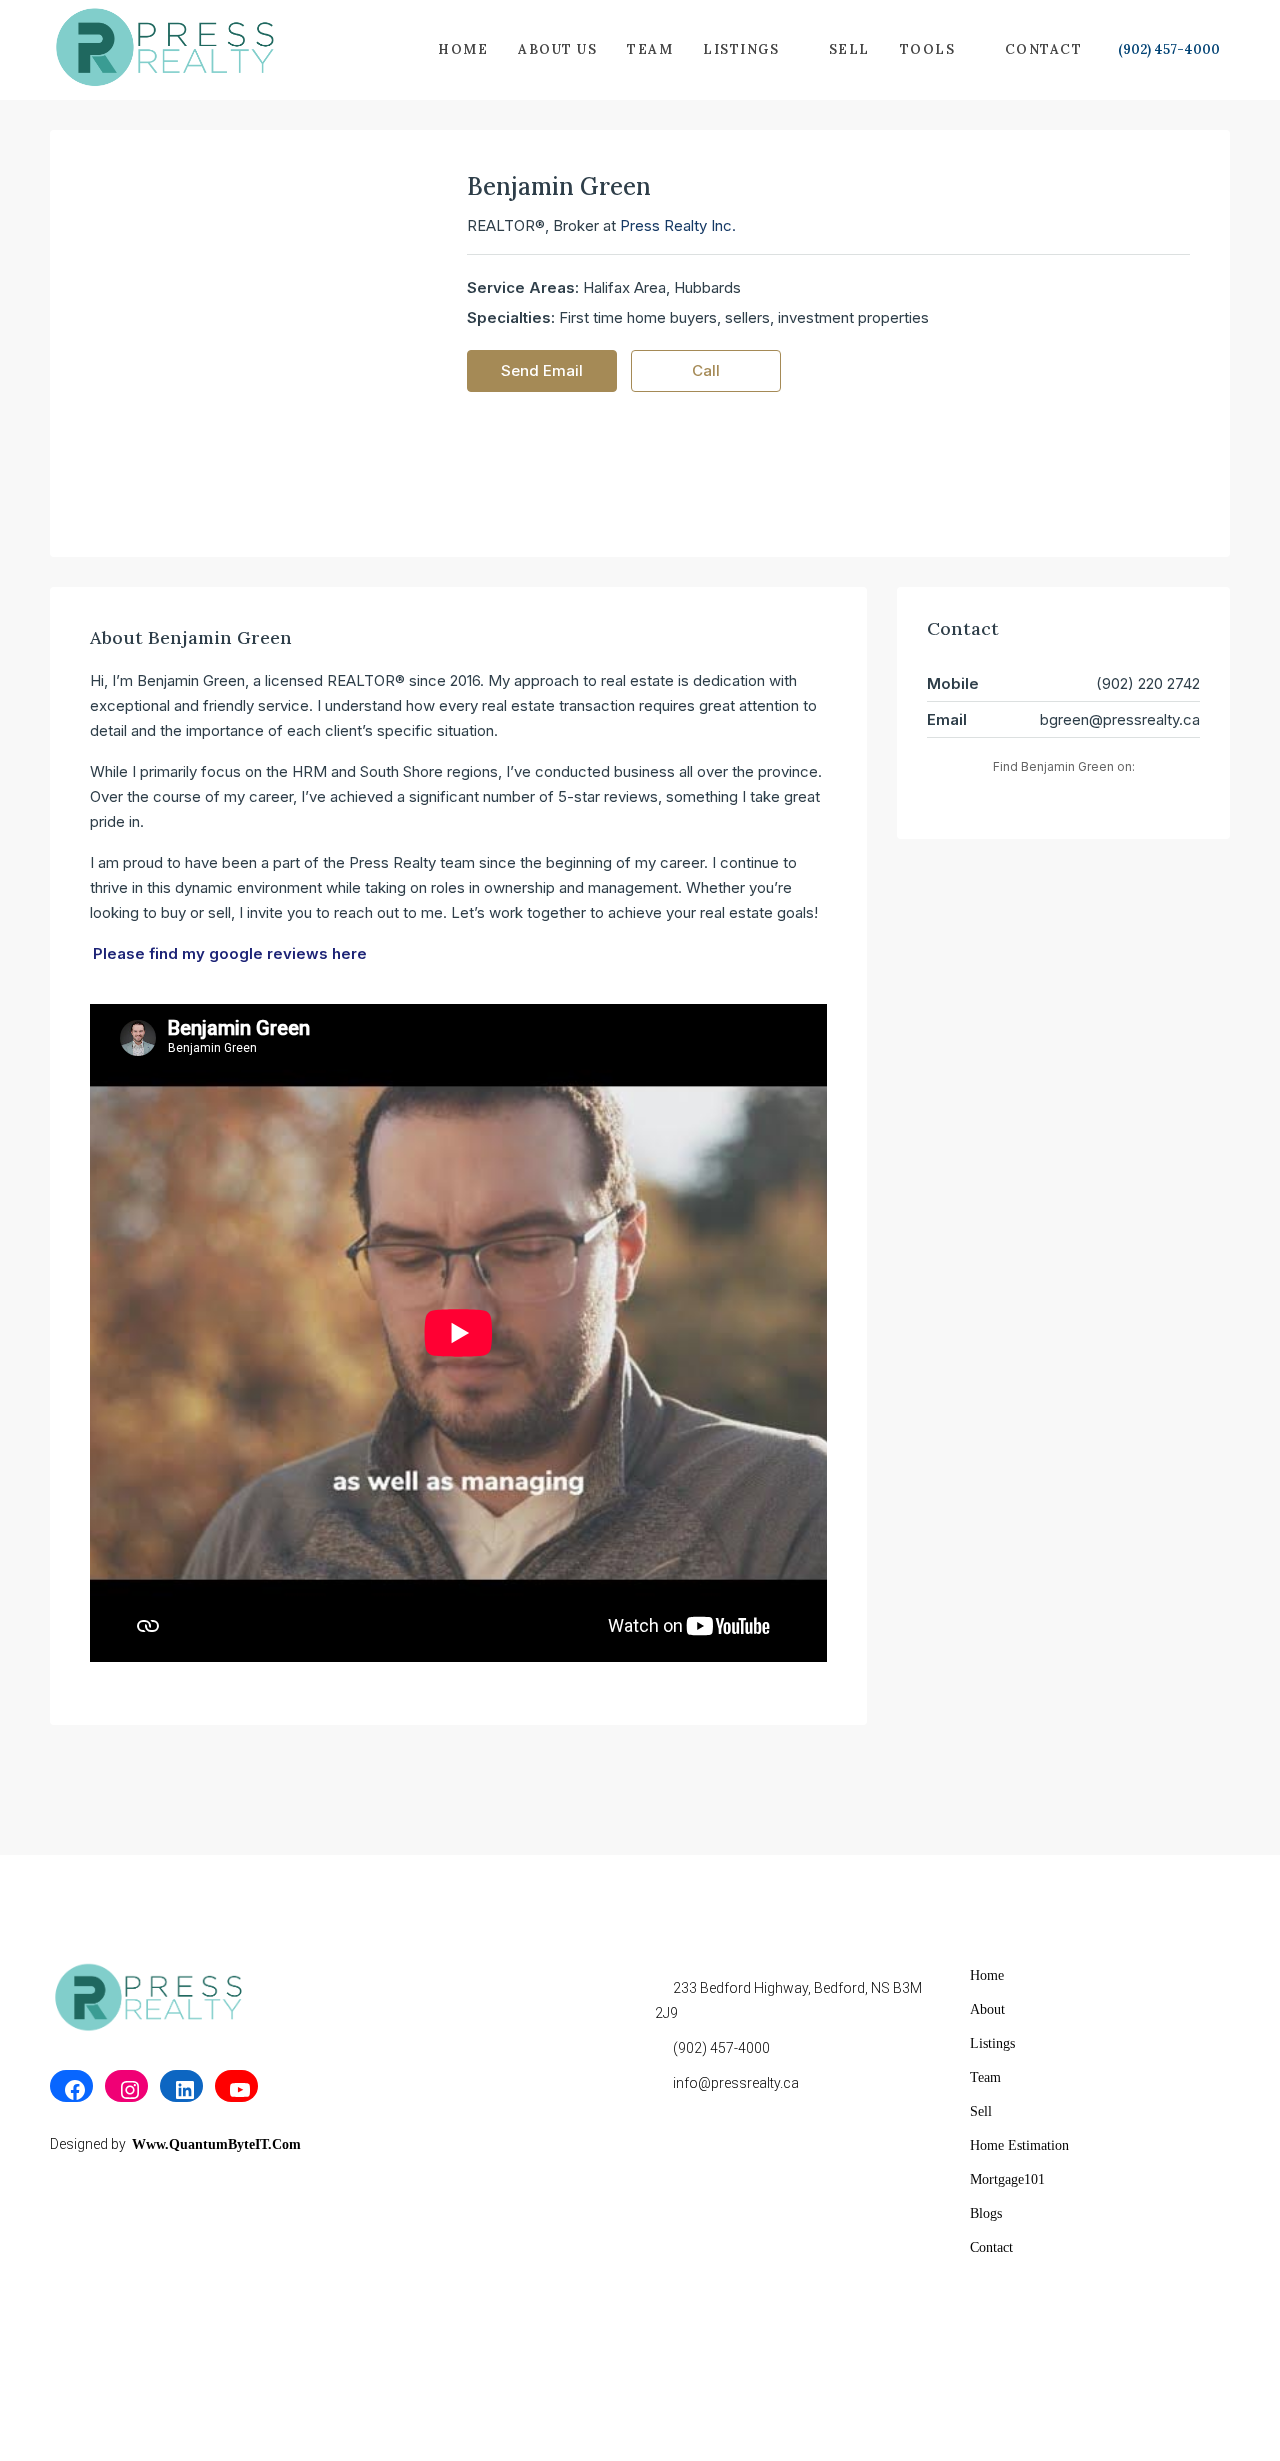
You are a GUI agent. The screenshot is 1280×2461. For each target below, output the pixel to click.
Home (463, 49)
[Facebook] (71, 2090)
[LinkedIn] (181, 2090)
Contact (1044, 49)
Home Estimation (1019, 2145)
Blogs (986, 2213)
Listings (741, 49)
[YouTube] (236, 2090)
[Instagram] (126, 2090)
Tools (928, 49)
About (987, 2009)
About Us (557, 49)
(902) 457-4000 (1167, 49)
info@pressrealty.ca (736, 2083)
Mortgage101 (1007, 2179)
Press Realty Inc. (678, 225)
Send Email (542, 370)
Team (650, 49)
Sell (849, 49)
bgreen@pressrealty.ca (1120, 719)
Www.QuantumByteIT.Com (216, 2144)
